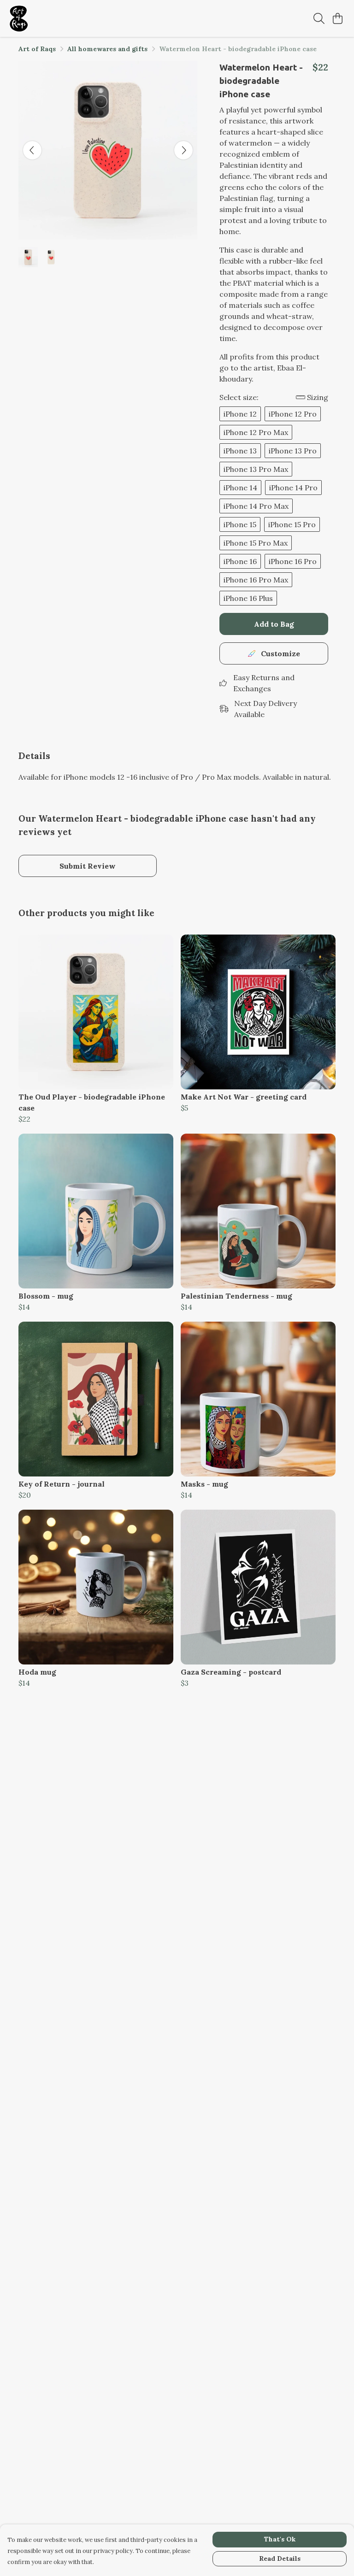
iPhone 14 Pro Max (256, 506)
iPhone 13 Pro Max (256, 469)
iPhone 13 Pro (293, 451)
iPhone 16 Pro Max (256, 580)
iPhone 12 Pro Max (256, 432)
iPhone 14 (240, 488)
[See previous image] (32, 150)
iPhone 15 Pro (292, 524)
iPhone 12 (240, 414)
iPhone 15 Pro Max (256, 543)
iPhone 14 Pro (293, 488)
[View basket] (337, 18)
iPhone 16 (240, 561)
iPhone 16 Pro (293, 561)
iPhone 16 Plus (248, 598)
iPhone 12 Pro (293, 414)
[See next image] (183, 150)
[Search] (319, 18)
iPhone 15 (240, 524)
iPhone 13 (240, 451)
